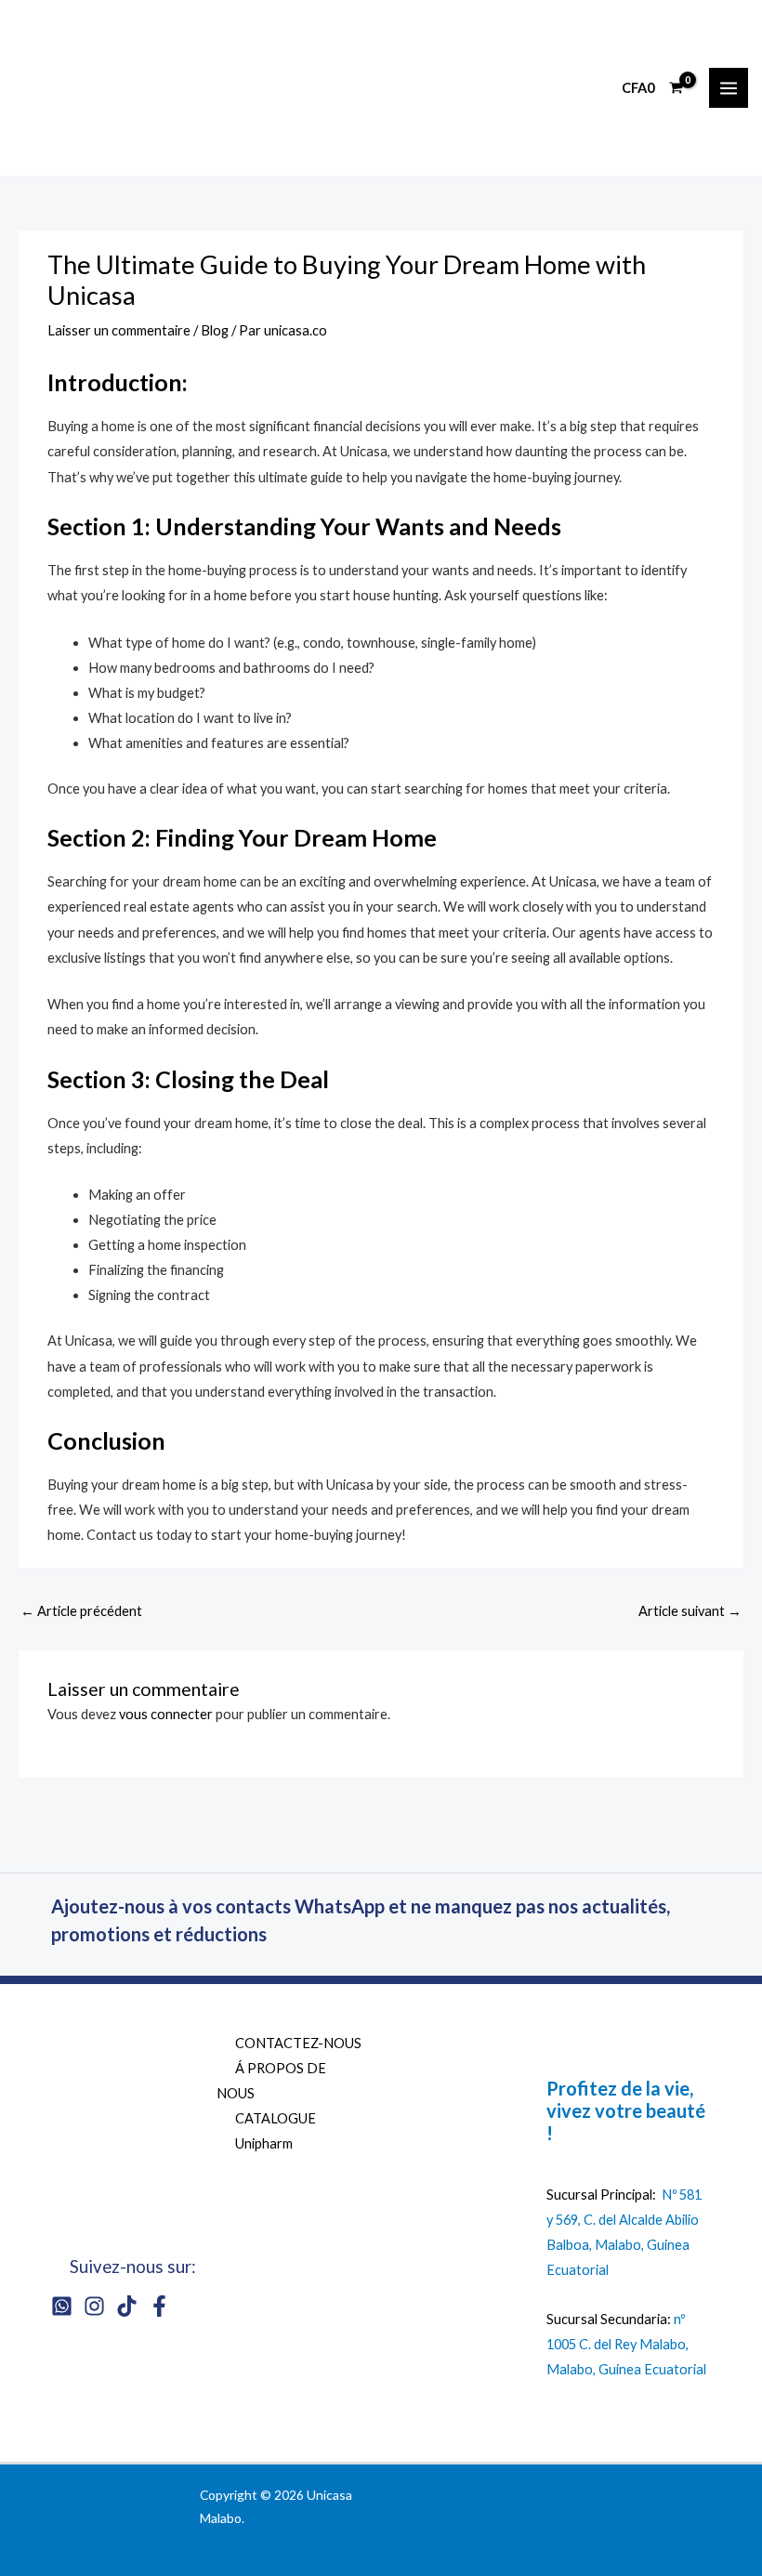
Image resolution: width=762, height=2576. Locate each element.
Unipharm (264, 2143)
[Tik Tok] (127, 2306)
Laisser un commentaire (119, 330)
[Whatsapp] (62, 2306)
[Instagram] (94, 2306)
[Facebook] (159, 2306)
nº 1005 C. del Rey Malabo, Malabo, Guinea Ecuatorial (626, 2344)
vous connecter (166, 1714)
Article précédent (81, 1611)
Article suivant (690, 1611)
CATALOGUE (276, 2118)
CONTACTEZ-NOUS (298, 2043)
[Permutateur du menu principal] (729, 87)
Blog (215, 330)
